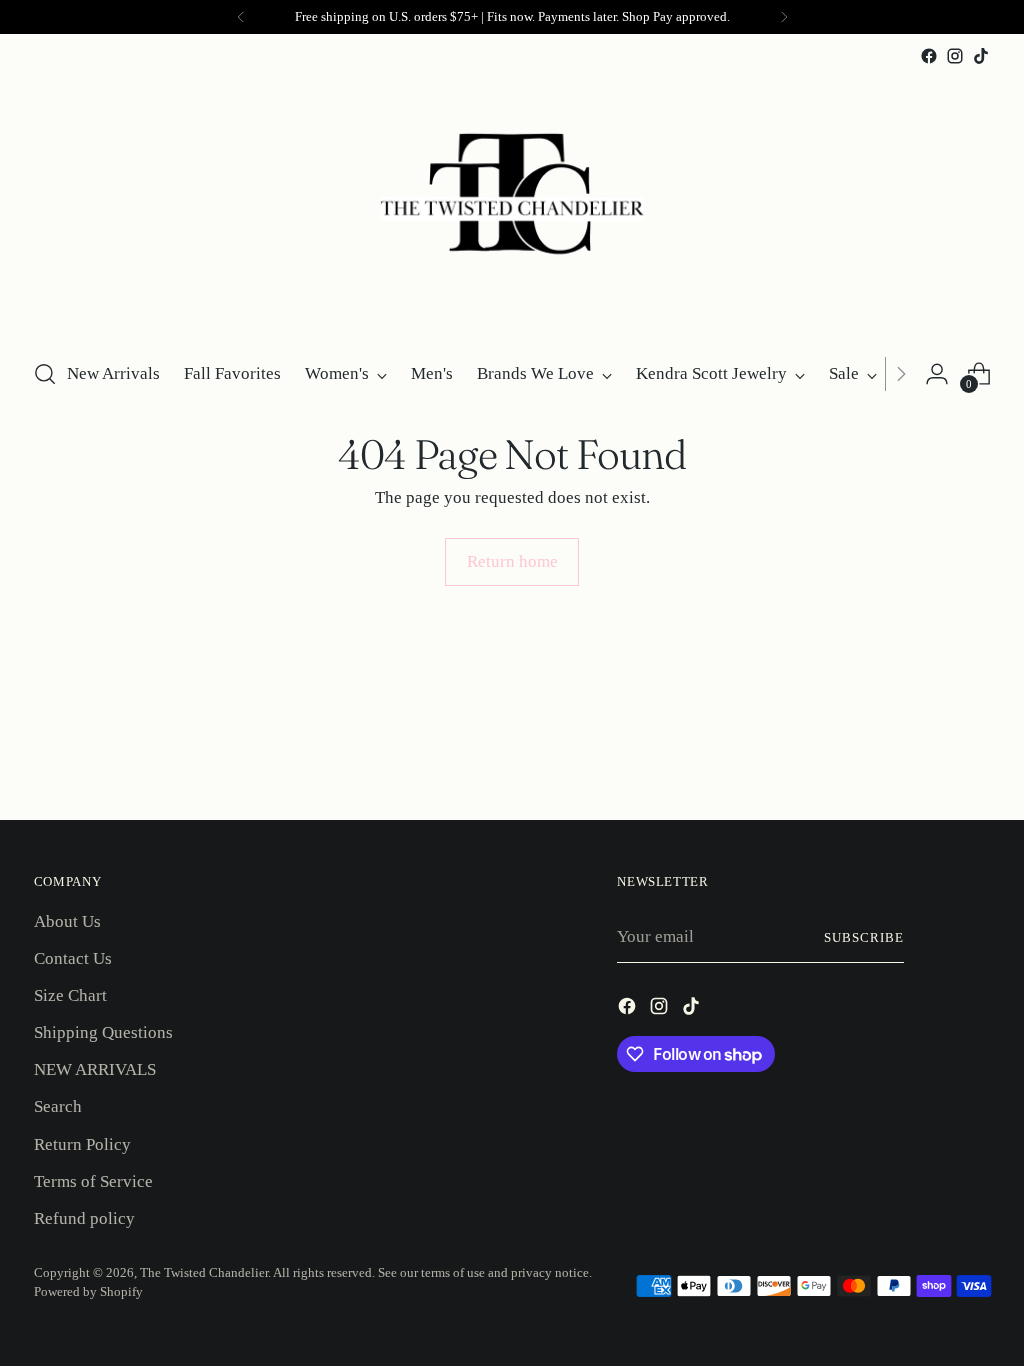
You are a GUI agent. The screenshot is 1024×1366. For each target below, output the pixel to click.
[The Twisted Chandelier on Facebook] (929, 56)
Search (58, 1106)
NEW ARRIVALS (95, 1069)
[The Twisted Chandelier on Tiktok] (981, 56)
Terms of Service (93, 1181)
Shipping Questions (103, 1032)
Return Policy (82, 1144)
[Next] (784, 17)
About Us (67, 921)
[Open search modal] (45, 374)
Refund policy (84, 1218)
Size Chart (70, 995)
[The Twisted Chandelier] (512, 205)
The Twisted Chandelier (204, 1272)
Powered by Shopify (88, 1291)
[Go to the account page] (937, 374)
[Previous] (241, 17)
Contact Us (73, 958)
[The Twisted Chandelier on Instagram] (955, 56)
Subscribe (864, 937)
